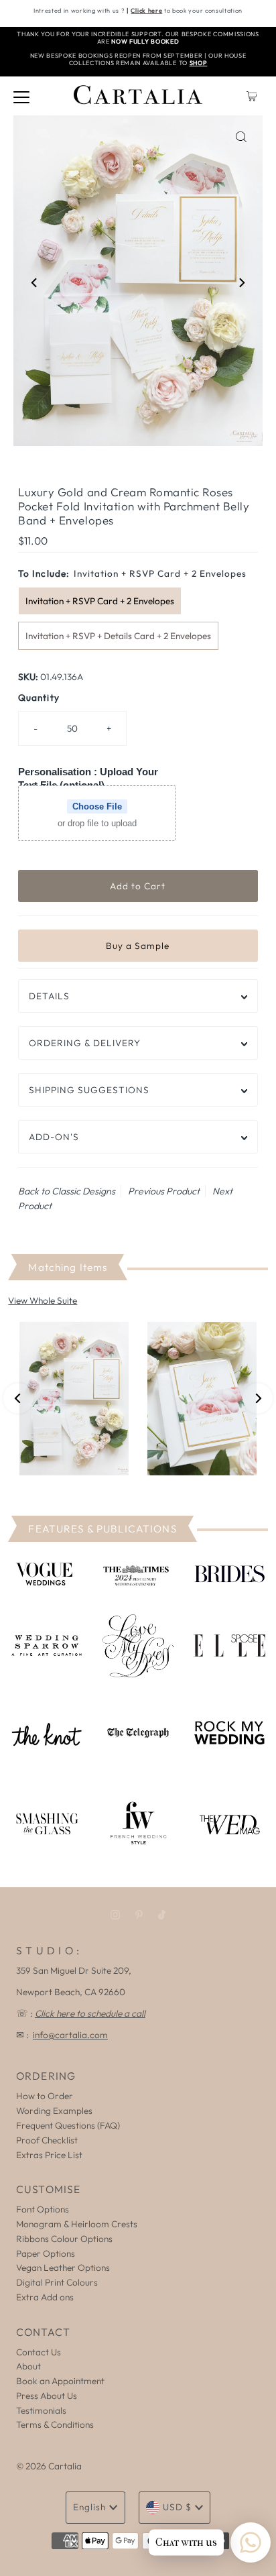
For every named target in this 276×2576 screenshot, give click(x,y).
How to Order (45, 2096)
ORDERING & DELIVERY (85, 1043)
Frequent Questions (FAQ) (68, 2125)
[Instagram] (115, 1915)
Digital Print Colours (57, 2282)
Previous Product (164, 1191)
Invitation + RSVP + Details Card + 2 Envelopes (118, 636)
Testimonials (41, 2410)
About (28, 2366)
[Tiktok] (162, 1915)
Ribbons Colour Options (64, 2239)
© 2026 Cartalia (49, 2466)
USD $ (177, 2507)
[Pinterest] (139, 1915)
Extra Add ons (45, 2297)
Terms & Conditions (55, 2424)
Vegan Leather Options (63, 2267)
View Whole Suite (43, 1300)
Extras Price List (49, 2155)
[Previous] (35, 283)
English (89, 2507)
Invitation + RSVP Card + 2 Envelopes (100, 601)
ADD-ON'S (54, 1137)
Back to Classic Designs (67, 1191)
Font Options (43, 2209)
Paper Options (46, 2253)
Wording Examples (54, 2111)
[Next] (241, 283)
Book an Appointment (60, 2381)
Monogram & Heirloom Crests (77, 2224)
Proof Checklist (47, 2140)
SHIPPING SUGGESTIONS (89, 1090)
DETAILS (49, 996)
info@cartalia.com (70, 2035)
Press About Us (47, 2396)
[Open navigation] (21, 96)
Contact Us (39, 2352)
